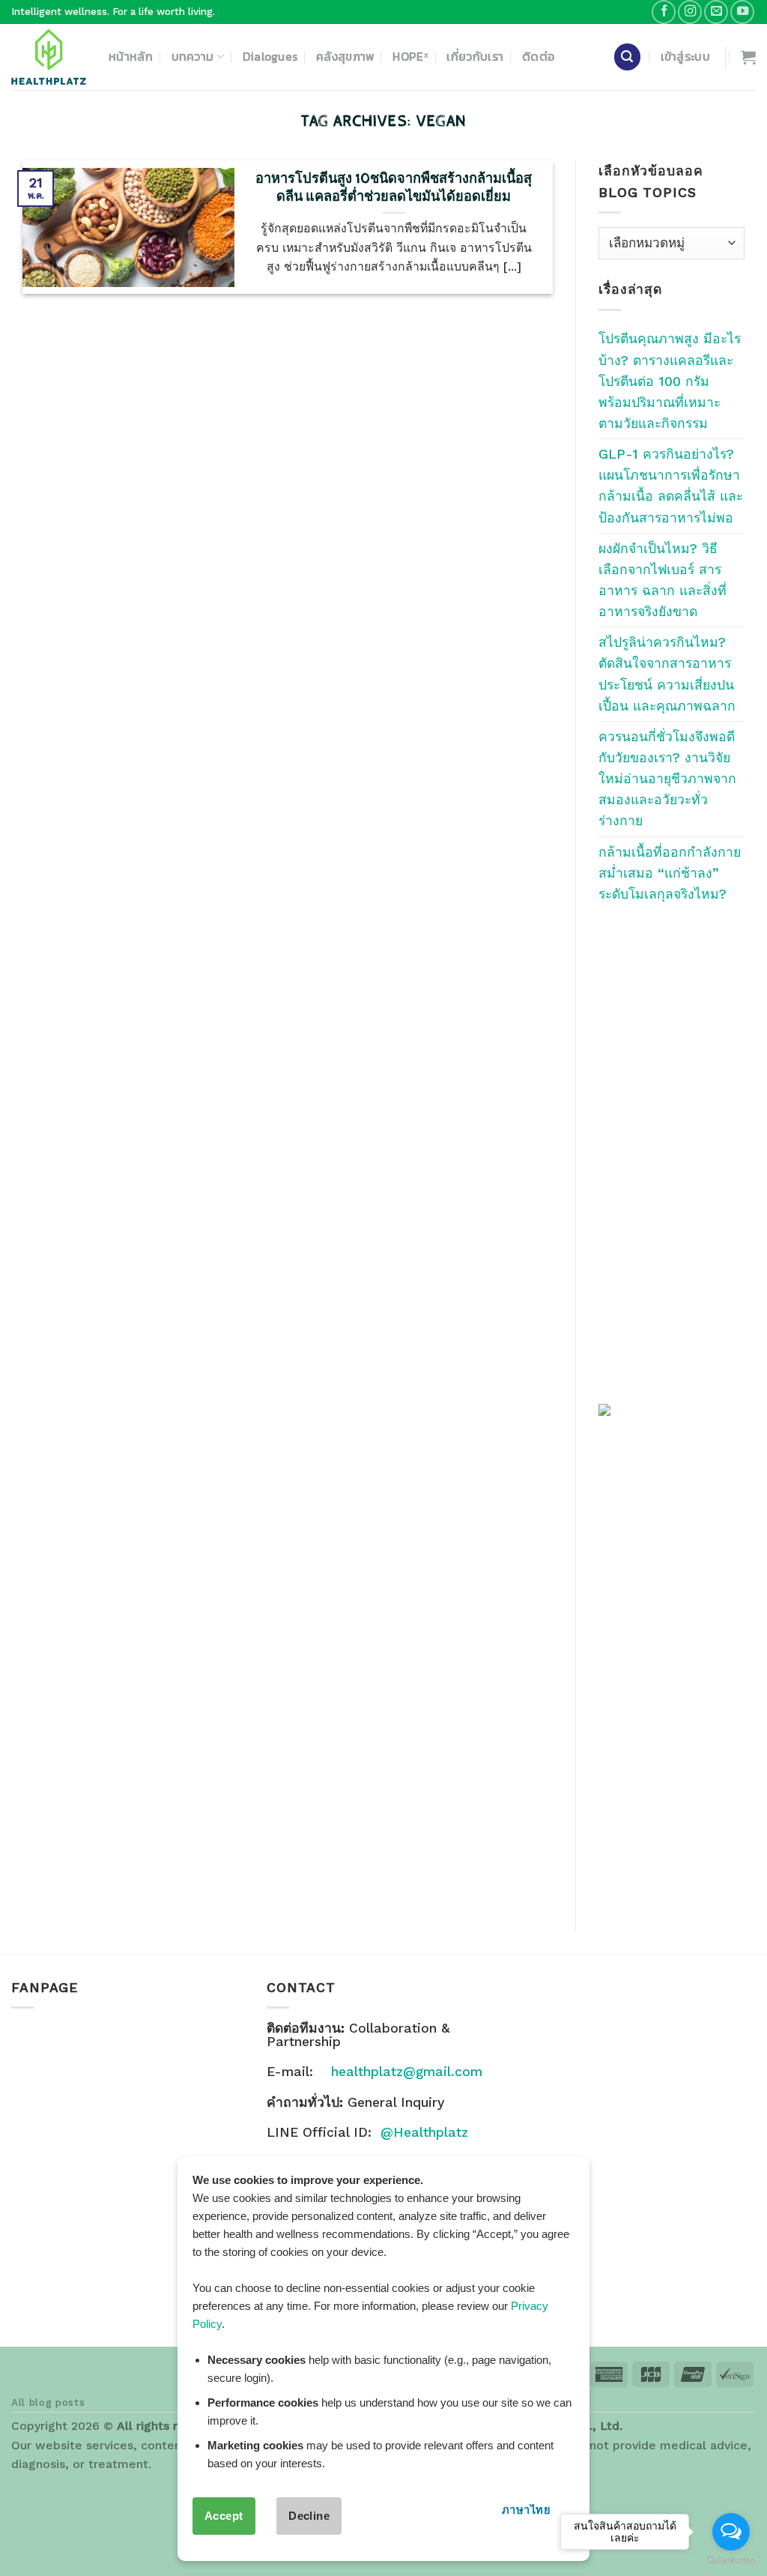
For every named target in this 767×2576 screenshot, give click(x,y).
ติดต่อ (538, 57)
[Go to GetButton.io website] (731, 2561)
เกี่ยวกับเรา (475, 57)
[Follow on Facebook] (664, 12)
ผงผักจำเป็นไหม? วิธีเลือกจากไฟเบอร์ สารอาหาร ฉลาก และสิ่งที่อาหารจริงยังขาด (663, 580)
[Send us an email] (716, 12)
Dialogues (270, 57)
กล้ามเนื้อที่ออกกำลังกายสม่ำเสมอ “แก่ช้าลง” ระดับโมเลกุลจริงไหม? (670, 873)
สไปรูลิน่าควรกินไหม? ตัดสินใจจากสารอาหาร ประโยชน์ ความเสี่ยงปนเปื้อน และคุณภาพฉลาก (667, 674)
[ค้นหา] (627, 57)
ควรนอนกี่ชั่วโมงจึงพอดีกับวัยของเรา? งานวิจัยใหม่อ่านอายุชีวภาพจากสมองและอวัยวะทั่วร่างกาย (667, 779)
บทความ (193, 57)
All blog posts (48, 2402)
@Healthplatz (424, 2132)
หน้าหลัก (131, 57)
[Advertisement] (671, 1153)
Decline (309, 2516)
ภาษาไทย (526, 2510)
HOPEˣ (410, 57)
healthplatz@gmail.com (407, 2072)
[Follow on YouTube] (742, 12)
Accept (224, 2516)
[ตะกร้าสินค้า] (748, 57)
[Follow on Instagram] (690, 12)
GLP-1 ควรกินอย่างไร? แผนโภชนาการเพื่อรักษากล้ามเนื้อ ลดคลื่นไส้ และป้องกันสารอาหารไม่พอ (671, 486)
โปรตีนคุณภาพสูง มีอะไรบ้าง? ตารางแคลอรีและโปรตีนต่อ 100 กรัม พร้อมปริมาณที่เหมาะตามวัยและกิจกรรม (670, 381)
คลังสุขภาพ (345, 57)
